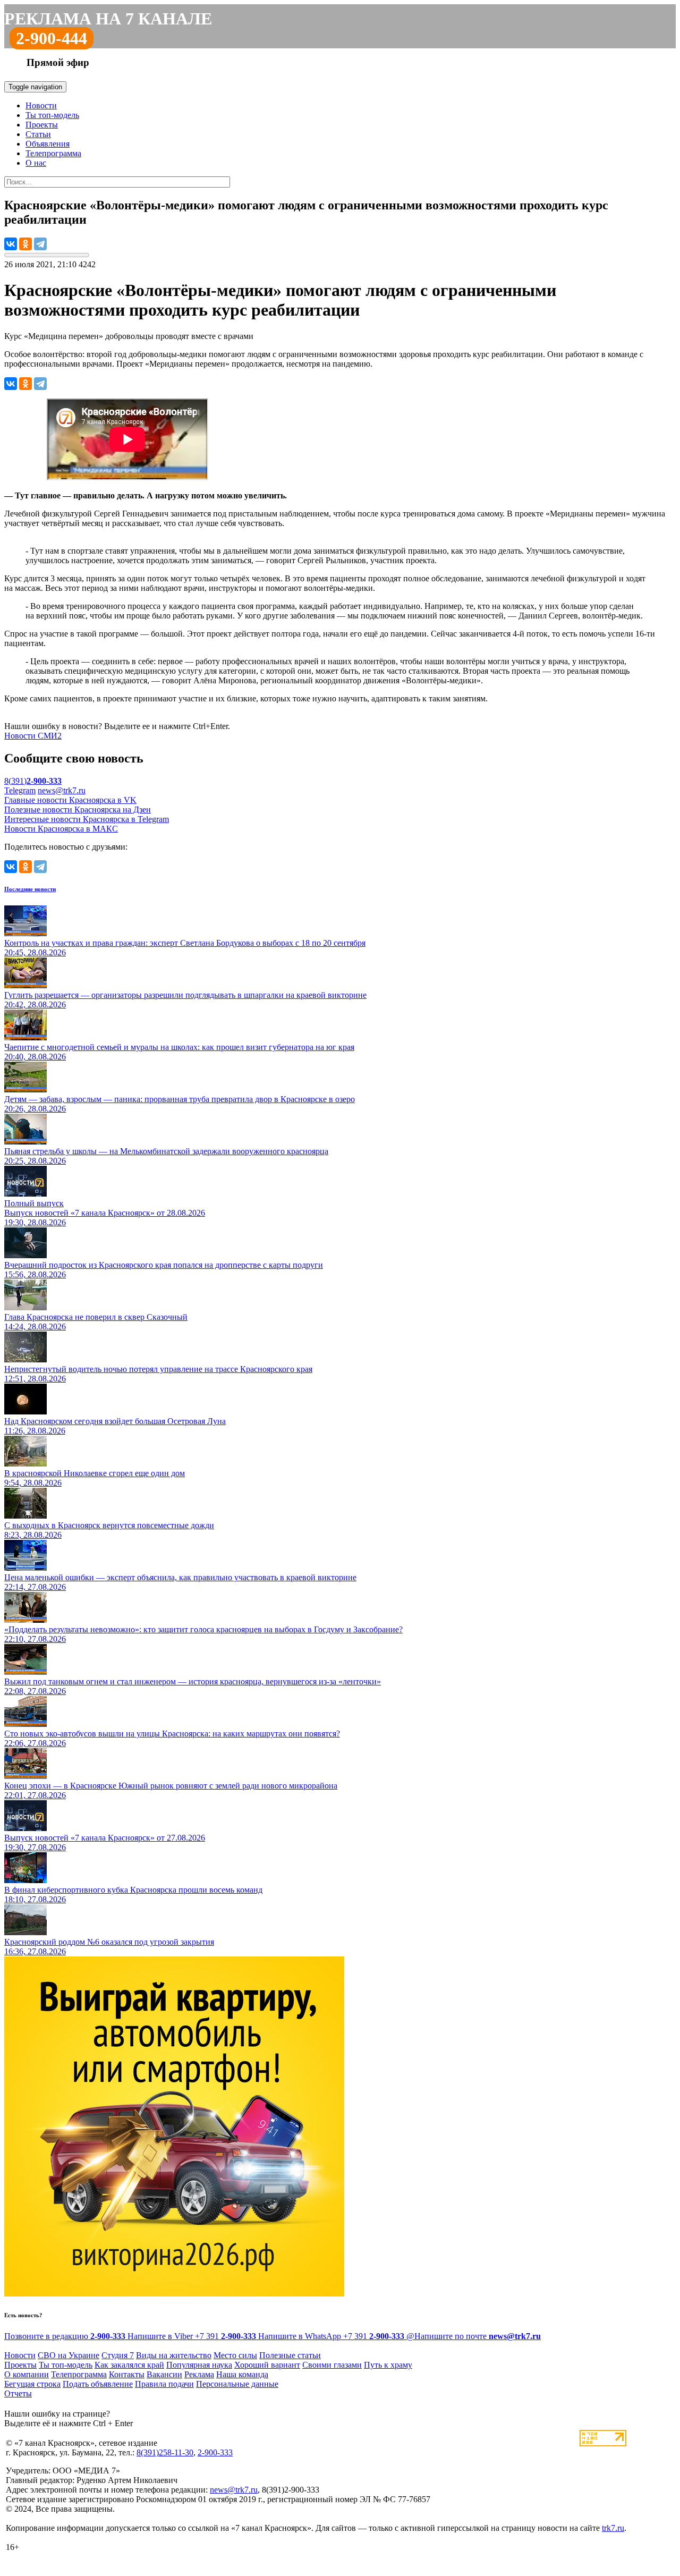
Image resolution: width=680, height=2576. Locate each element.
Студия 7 (118, 2355)
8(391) (33, 781)
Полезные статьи (290, 2355)
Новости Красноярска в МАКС (61, 829)
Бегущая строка (32, 2384)
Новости (41, 105)
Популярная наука (199, 2365)
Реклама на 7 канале (108, 19)
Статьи (38, 134)
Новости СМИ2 (33, 736)
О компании (27, 2374)
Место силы (235, 2355)
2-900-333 (215, 2452)
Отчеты (18, 2393)
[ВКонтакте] (11, 244)
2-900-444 (52, 38)
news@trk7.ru (62, 790)
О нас (36, 163)
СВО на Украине (69, 2355)
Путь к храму (388, 2365)
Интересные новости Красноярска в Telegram (87, 819)
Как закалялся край (129, 2365)
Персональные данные (237, 2384)
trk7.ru (613, 2528)
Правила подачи (164, 2384)
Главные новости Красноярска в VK (70, 800)
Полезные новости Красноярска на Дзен (78, 810)
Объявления (48, 144)
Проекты (42, 125)
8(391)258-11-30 (165, 2452)
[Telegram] (40, 244)
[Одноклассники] (25, 244)
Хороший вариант (267, 2365)
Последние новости (30, 889)
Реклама (199, 2374)
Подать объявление (98, 2384)
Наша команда (242, 2374)
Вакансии (164, 2374)
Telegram (20, 790)
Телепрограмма (53, 153)
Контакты (127, 2374)
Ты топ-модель (52, 115)
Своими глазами (332, 2365)
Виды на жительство (174, 2355)
